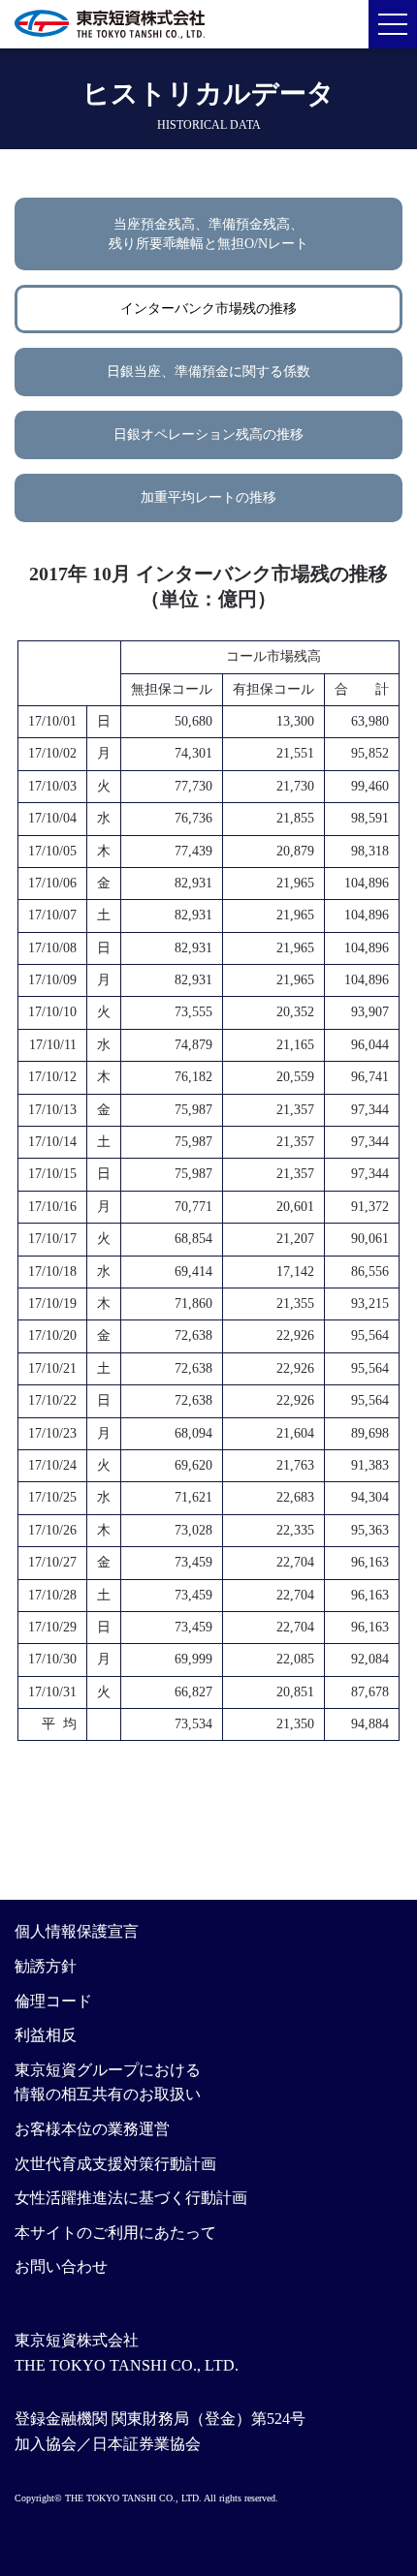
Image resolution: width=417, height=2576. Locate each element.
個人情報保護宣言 (77, 1931)
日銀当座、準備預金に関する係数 (208, 372)
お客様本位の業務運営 (92, 2129)
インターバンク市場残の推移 (208, 309)
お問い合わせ (61, 2266)
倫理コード (53, 2001)
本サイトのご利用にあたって (115, 2233)
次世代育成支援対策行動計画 (115, 2164)
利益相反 (46, 2035)
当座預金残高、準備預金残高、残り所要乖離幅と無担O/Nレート (208, 234)
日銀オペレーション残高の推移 (208, 435)
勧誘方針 (46, 1966)
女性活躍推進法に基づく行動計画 (131, 2198)
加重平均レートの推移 (208, 497)
